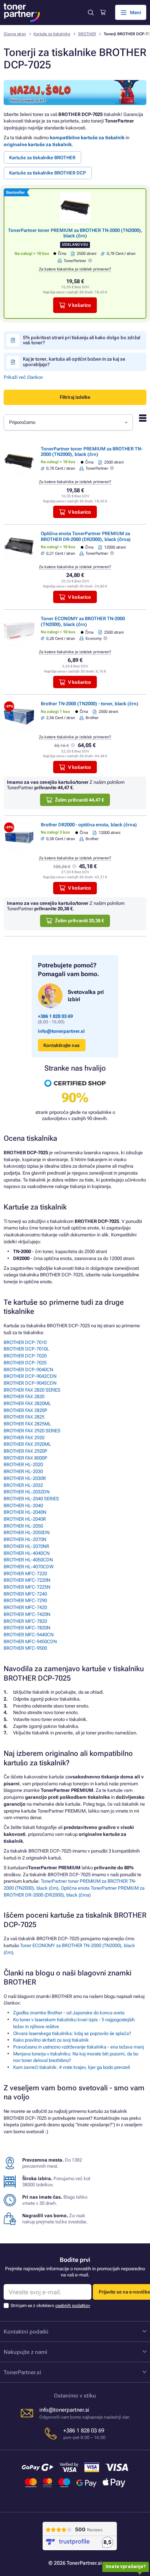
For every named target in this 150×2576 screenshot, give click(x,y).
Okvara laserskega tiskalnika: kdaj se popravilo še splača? (72, 2033)
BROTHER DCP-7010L (26, 1349)
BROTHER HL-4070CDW (29, 1567)
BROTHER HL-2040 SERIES (31, 1499)
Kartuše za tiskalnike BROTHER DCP (48, 173)
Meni (135, 13)
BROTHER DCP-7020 (25, 1356)
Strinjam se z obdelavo (50, 2306)
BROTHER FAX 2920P (25, 1451)
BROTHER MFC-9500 (25, 1648)
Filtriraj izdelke (75, 397)
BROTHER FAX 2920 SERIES (32, 1431)
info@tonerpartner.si (61, 1031)
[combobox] (68, 422)
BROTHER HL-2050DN (27, 1532)
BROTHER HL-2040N (25, 1512)
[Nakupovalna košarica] (103, 12)
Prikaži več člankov (23, 377)
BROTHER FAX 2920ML (27, 1444)
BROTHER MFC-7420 (25, 1607)
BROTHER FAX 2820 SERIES (32, 1390)
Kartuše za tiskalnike (52, 34)
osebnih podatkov (73, 2306)
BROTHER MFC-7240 (25, 1594)
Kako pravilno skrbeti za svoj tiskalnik (51, 2040)
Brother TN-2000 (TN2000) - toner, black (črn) (90, 704)
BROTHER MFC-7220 (25, 1574)
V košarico (80, 305)
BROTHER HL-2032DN (27, 1492)
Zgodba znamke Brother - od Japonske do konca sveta (69, 2013)
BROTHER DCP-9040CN (28, 1370)
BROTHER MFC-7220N (27, 1580)
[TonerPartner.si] (22, 13)
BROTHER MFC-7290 (25, 1600)
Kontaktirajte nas (62, 1045)
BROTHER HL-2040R (25, 1519)
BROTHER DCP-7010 (25, 1342)
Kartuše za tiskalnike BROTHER (42, 158)
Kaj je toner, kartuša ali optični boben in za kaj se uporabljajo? (74, 362)
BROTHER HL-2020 (23, 1464)
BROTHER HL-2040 (23, 1506)
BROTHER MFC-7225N (27, 1587)
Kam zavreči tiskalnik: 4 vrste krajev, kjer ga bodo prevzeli (72, 2067)
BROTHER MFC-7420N (27, 1614)
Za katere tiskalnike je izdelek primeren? (75, 269)
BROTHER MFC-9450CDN (30, 1642)
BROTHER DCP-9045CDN (30, 1383)
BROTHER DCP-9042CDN (30, 1376)
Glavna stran (15, 34)
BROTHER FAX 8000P (25, 1458)
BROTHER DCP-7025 (25, 1363)
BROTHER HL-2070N (25, 1539)
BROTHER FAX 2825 (24, 1417)
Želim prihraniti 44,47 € (80, 800)
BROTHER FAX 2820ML (27, 1403)
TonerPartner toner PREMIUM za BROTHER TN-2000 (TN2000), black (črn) (75, 233)
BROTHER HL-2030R (25, 1478)
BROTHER (87, 34)
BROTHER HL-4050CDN (28, 1560)
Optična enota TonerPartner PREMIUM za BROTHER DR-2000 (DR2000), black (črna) (86, 536)
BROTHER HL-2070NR (26, 1546)
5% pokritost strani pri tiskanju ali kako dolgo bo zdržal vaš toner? (82, 340)
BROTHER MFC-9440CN (29, 1635)
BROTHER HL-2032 (23, 1485)
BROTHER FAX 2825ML (27, 1424)
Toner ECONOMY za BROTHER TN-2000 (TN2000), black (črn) (83, 621)
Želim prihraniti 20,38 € (80, 921)
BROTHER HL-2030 (23, 1471)
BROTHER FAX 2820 (24, 1397)
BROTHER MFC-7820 (25, 1621)
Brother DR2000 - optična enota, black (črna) (89, 825)
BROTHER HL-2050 (23, 1526)
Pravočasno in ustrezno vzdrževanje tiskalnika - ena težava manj (78, 2047)
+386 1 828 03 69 (55, 1016)
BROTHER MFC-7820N (27, 1628)
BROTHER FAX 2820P (25, 1410)
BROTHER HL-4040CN (27, 1553)
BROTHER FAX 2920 (24, 1438)
